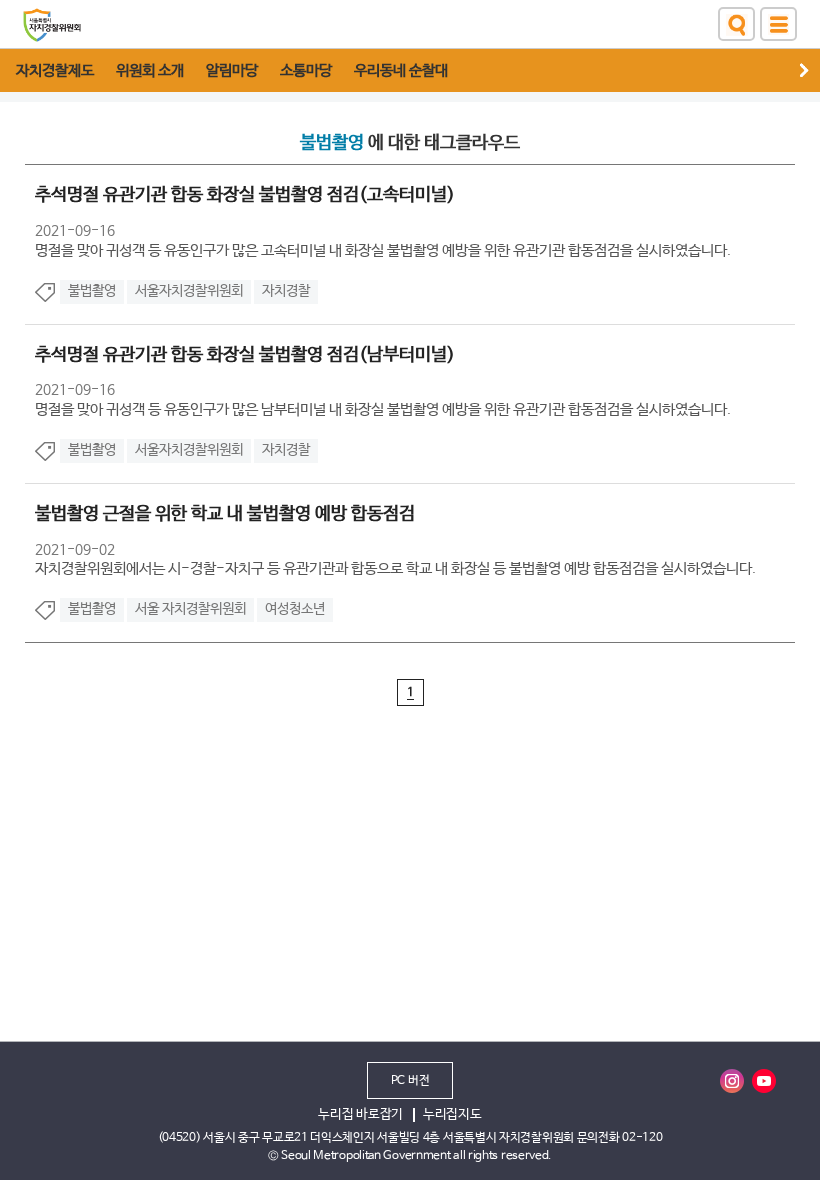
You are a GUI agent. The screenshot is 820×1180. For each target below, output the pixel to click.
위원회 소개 (150, 70)
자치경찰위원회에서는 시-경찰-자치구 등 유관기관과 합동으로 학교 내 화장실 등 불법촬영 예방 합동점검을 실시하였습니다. (395, 568)
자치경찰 (286, 291)
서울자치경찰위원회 (189, 291)
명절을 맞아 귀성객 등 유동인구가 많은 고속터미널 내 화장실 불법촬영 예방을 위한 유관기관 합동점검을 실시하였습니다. (383, 250)
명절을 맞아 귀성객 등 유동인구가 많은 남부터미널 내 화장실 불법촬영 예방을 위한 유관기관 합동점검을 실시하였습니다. (383, 409)
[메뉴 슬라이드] (810, 70)
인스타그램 (732, 1081)
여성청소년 (295, 609)
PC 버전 (410, 1081)
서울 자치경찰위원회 (190, 609)
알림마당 (232, 70)
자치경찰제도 (55, 70)
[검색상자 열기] (736, 24)
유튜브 (764, 1081)
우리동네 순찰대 (401, 70)
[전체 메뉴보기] (778, 24)
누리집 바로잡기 (360, 1114)
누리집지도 (452, 1114)
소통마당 (306, 70)
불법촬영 (92, 291)
